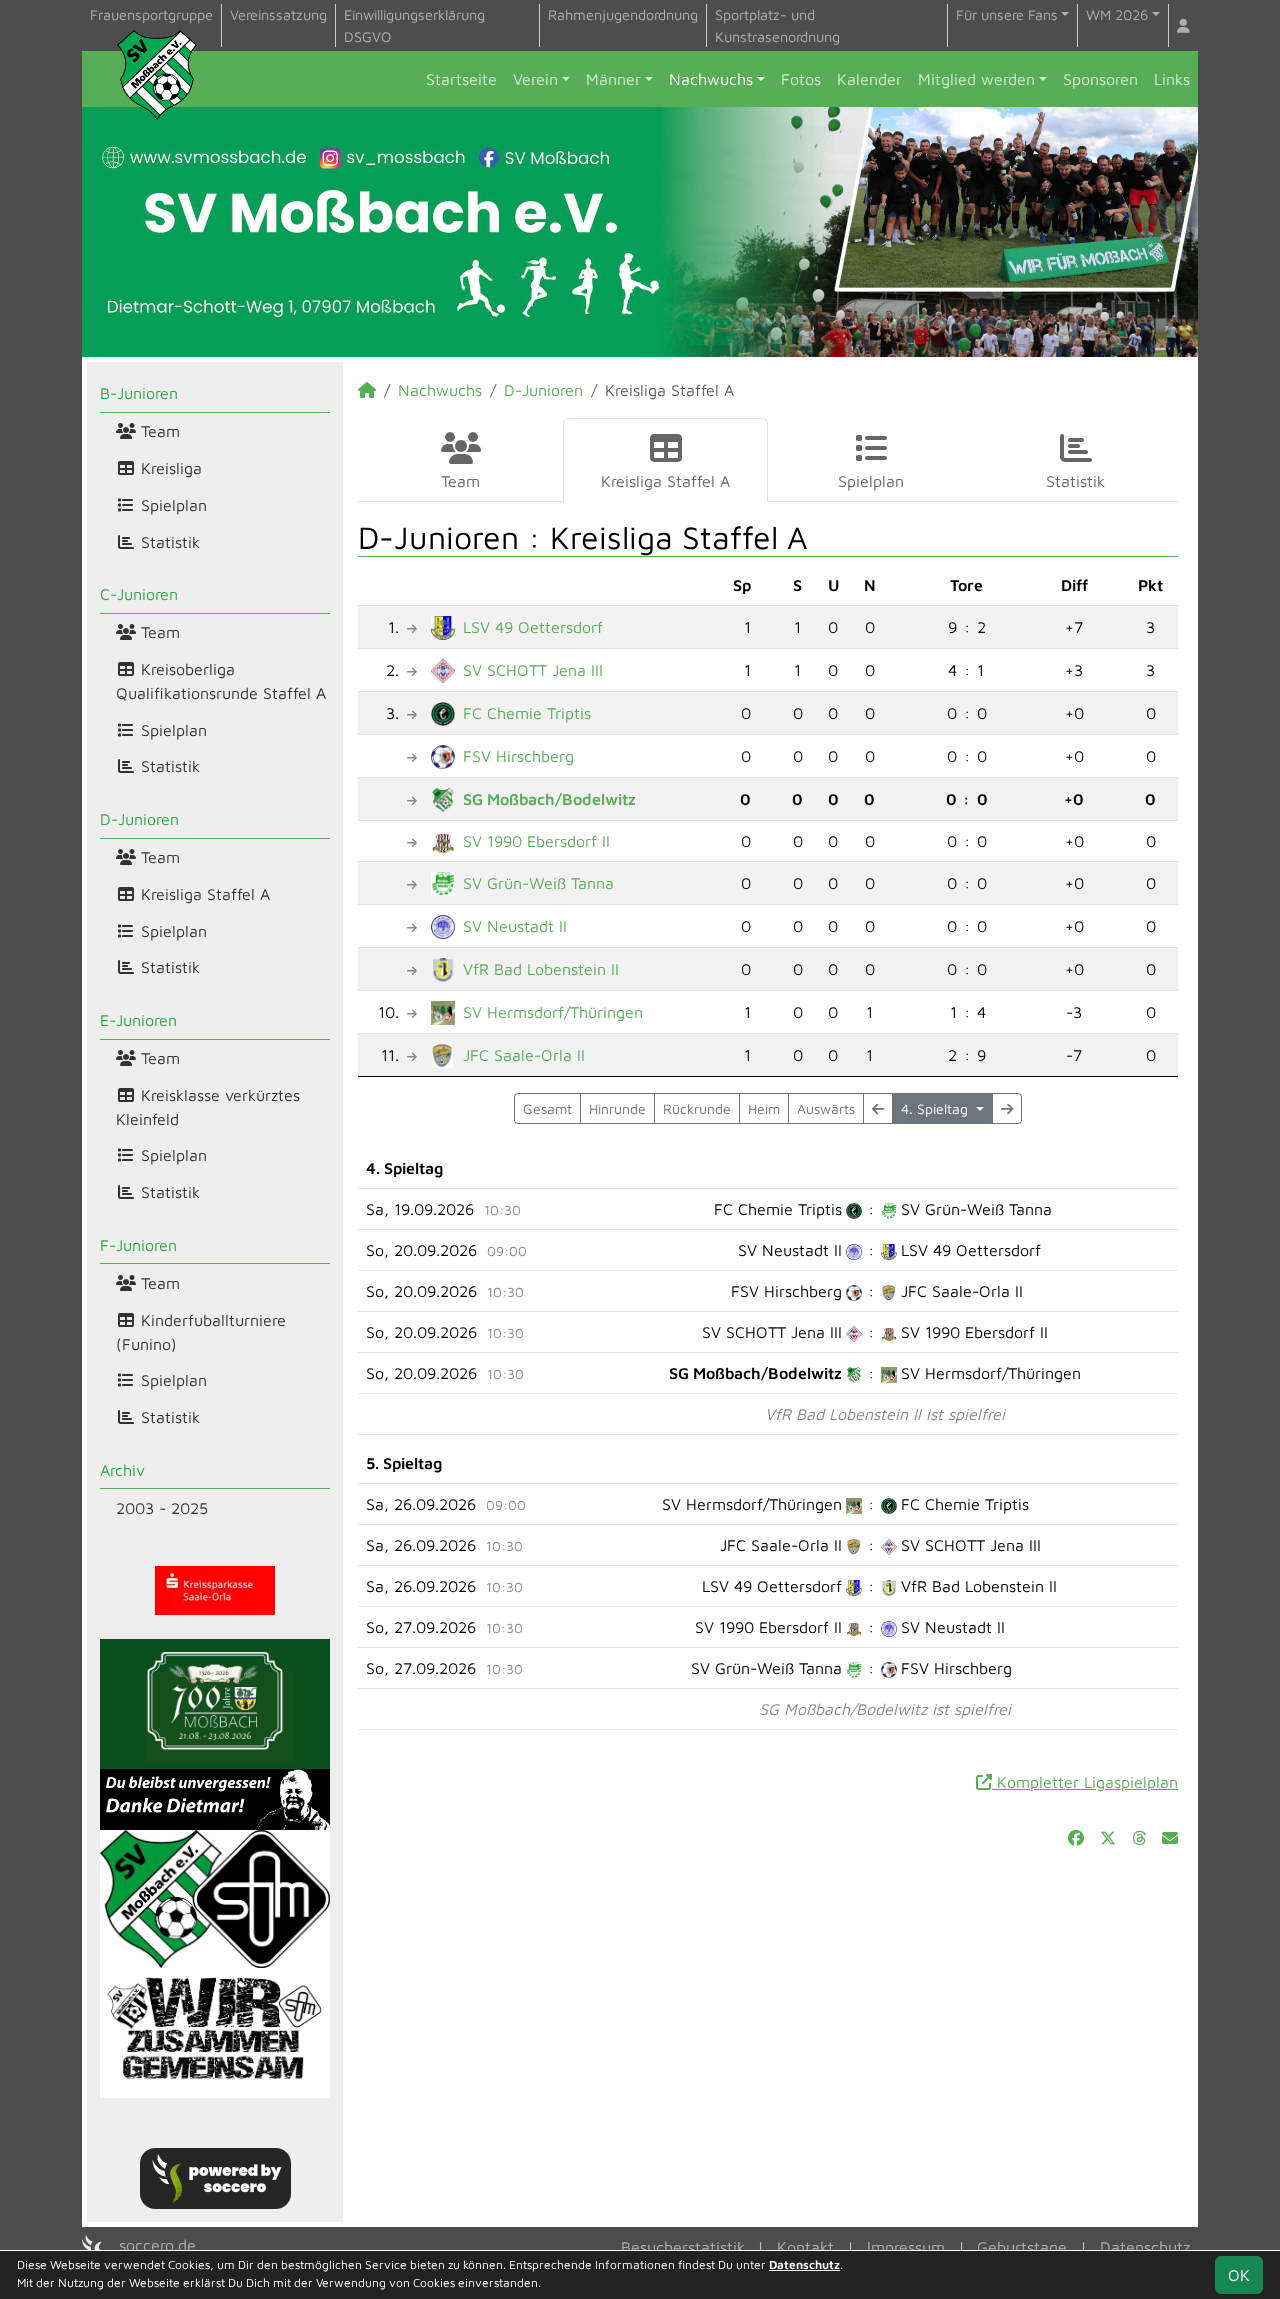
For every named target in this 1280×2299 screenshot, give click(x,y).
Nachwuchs (711, 79)
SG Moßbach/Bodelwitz (549, 799)
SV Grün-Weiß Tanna (538, 883)
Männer (613, 79)
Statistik (168, 542)
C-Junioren (139, 594)
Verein (535, 79)
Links (1172, 79)
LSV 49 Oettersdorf (533, 627)
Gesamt (547, 1108)
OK (1239, 2275)
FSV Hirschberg (518, 756)
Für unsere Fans (1007, 14)
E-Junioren (138, 1020)
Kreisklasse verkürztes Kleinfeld (208, 1107)
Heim (764, 1108)
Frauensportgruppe (151, 14)
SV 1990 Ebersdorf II (536, 841)
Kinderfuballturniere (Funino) (201, 1332)
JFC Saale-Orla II (524, 1055)
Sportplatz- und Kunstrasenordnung (777, 25)
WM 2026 (1117, 14)
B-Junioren (139, 393)
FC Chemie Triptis (527, 713)
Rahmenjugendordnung (623, 14)
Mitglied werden (976, 79)
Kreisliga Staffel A (203, 894)
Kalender (869, 79)
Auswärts (826, 1108)
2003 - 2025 (162, 1508)
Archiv (122, 1470)
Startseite (461, 79)
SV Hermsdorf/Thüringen (553, 1012)
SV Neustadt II (515, 926)
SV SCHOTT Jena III (533, 670)
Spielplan (171, 505)
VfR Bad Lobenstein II (541, 969)
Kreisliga (169, 468)
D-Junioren (139, 819)
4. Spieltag (936, 1108)
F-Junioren (138, 1245)
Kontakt (805, 2247)
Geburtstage (1022, 2247)
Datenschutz (1145, 2247)
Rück (697, 1108)
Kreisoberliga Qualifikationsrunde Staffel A (221, 681)
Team (158, 431)
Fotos (801, 79)
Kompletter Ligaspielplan (1085, 1782)
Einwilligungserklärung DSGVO (414, 25)
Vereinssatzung (278, 14)
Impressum (906, 2247)
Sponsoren (1100, 79)
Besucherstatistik (683, 2247)
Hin (617, 1108)
